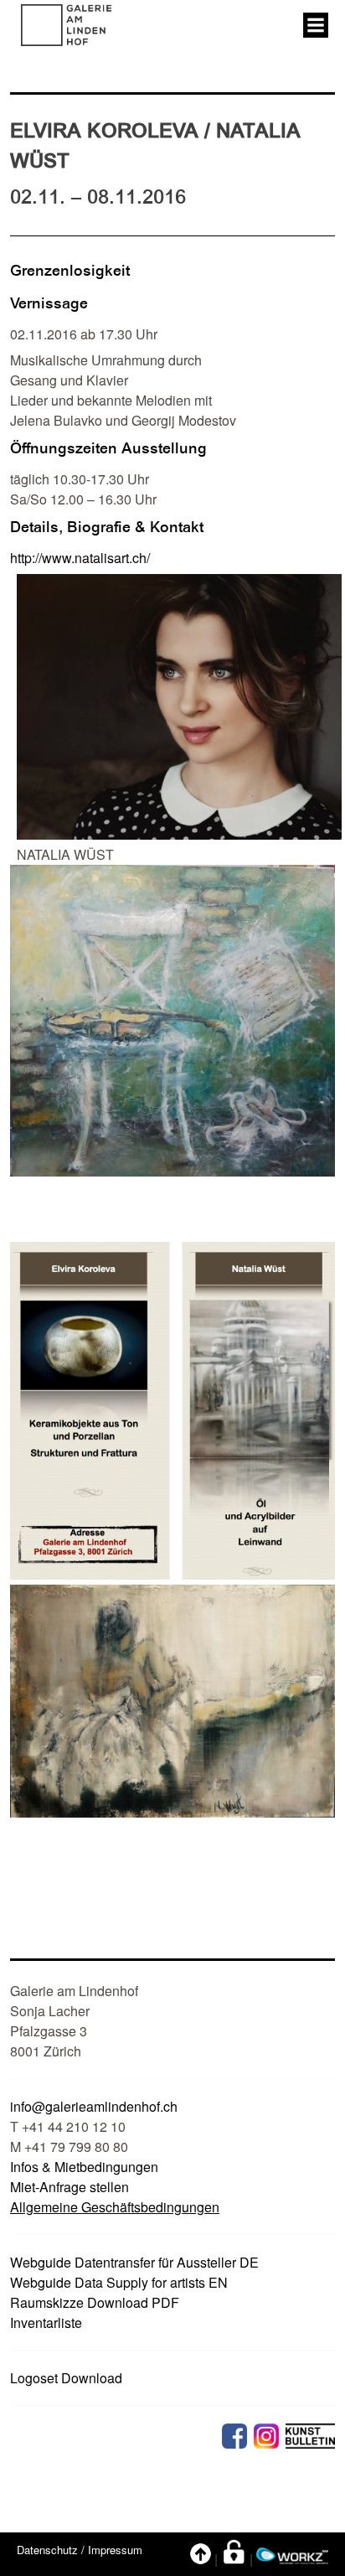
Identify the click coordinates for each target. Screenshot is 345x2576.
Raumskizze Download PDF (95, 2302)
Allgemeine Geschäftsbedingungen (115, 2207)
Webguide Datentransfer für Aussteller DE (134, 2262)
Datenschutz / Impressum (80, 2550)
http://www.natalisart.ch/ (80, 558)
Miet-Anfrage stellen (70, 2187)
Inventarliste (46, 2323)
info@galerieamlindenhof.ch (94, 2106)
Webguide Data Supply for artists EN (119, 2282)
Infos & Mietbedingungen (84, 2167)
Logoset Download (66, 2378)
